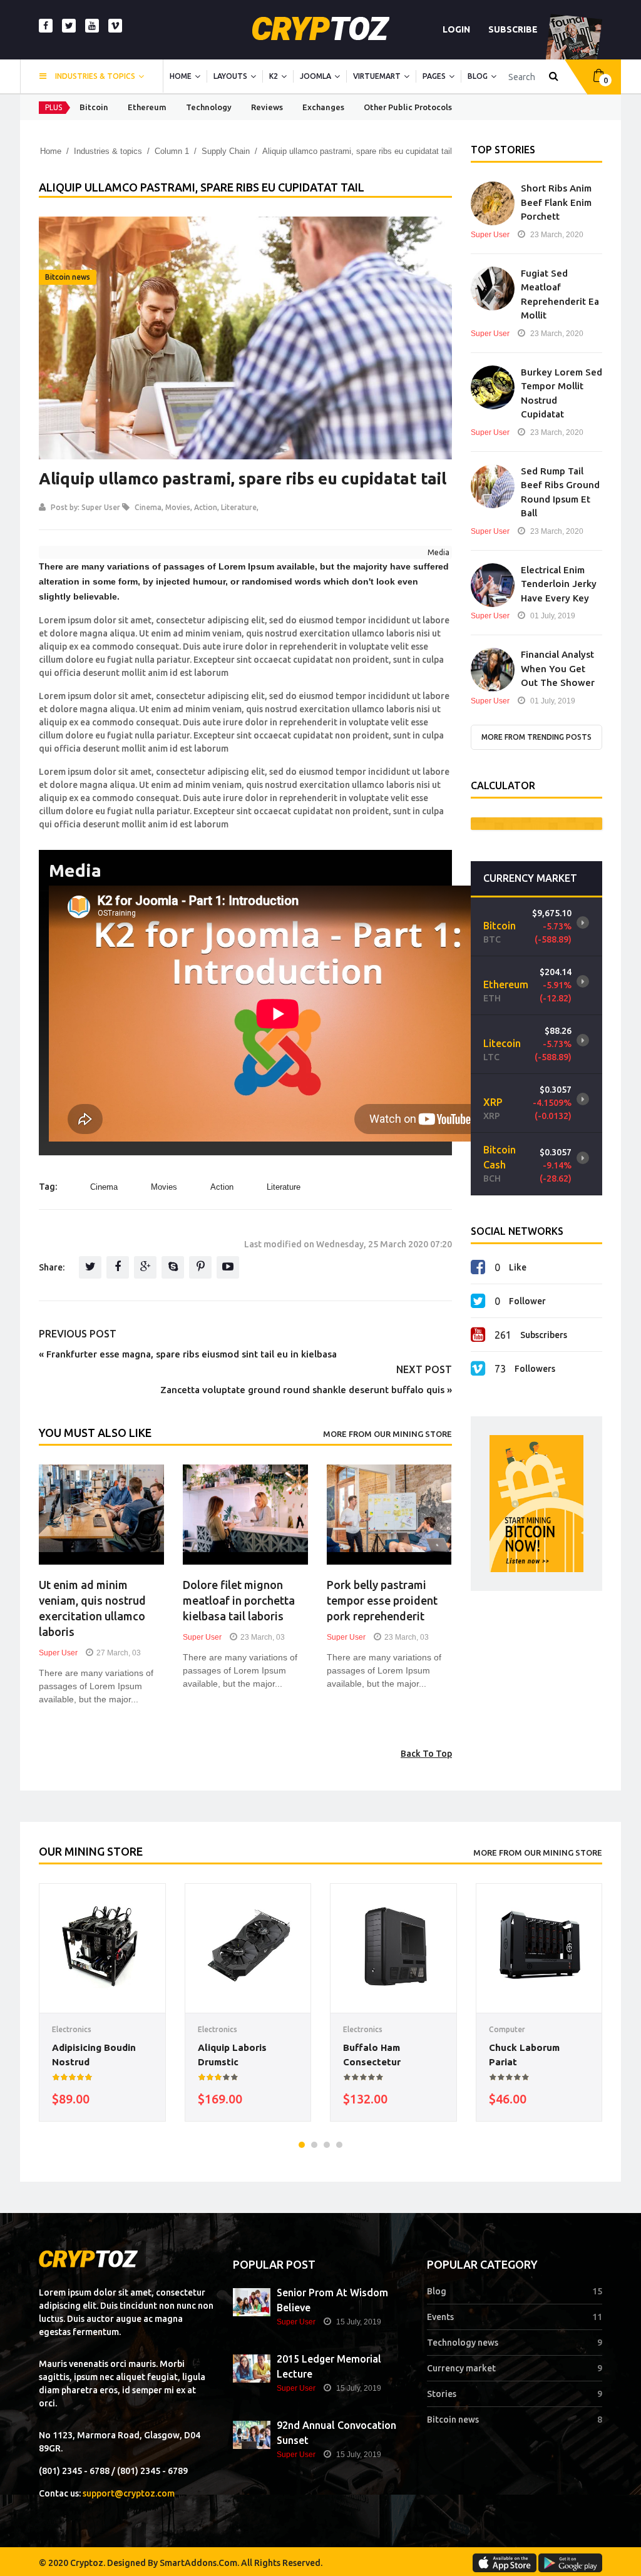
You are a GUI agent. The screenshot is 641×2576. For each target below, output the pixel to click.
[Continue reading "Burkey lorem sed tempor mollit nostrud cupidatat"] (493, 387)
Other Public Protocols (408, 107)
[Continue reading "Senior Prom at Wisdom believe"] (252, 2302)
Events (440, 2317)
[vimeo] (115, 26)
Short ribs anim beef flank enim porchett (556, 202)
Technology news (463, 2343)
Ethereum (147, 107)
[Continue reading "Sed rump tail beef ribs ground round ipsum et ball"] (493, 486)
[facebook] (46, 26)
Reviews (267, 107)
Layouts (230, 76)
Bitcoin (94, 107)
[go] (554, 77)
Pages (434, 76)
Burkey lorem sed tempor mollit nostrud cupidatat (562, 393)
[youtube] (92, 26)
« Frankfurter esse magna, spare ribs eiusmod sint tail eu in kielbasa (188, 1354)
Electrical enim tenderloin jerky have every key (559, 584)
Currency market (461, 2368)
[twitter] (69, 26)
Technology (209, 107)
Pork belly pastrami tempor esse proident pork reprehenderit (382, 1600)
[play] (583, 913)
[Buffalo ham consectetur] (393, 1947)
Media (438, 552)
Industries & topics (95, 76)
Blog (478, 76)
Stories (442, 2394)
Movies (178, 507)
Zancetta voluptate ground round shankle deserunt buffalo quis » (306, 1390)
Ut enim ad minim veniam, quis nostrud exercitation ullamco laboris (92, 1608)
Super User (101, 507)
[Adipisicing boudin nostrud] (102, 1947)
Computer (507, 2029)
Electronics (72, 2029)
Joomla (315, 76)
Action (206, 507)
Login (456, 29)
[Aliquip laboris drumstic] (248, 1947)
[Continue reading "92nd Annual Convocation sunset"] (252, 2435)
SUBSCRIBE (513, 29)
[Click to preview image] (245, 338)
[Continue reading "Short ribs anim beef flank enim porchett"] (493, 203)
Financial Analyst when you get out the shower (558, 668)
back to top (426, 1754)
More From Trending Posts (536, 737)
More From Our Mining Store (387, 1434)
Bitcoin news (68, 277)
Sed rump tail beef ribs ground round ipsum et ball (560, 492)
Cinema (148, 507)
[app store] (505, 2563)
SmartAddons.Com (198, 2563)
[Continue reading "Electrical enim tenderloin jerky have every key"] (493, 585)
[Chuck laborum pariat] (539, 1947)
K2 (274, 76)
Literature (239, 507)
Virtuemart (377, 76)
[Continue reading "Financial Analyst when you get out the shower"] (493, 670)
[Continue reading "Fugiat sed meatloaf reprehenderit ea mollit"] (493, 289)
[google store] (570, 2563)
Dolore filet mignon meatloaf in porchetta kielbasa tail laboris (239, 1600)
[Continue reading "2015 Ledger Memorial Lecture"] (252, 2369)
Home (181, 76)
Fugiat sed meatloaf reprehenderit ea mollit (560, 294)
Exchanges (323, 107)
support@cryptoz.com (129, 2493)
